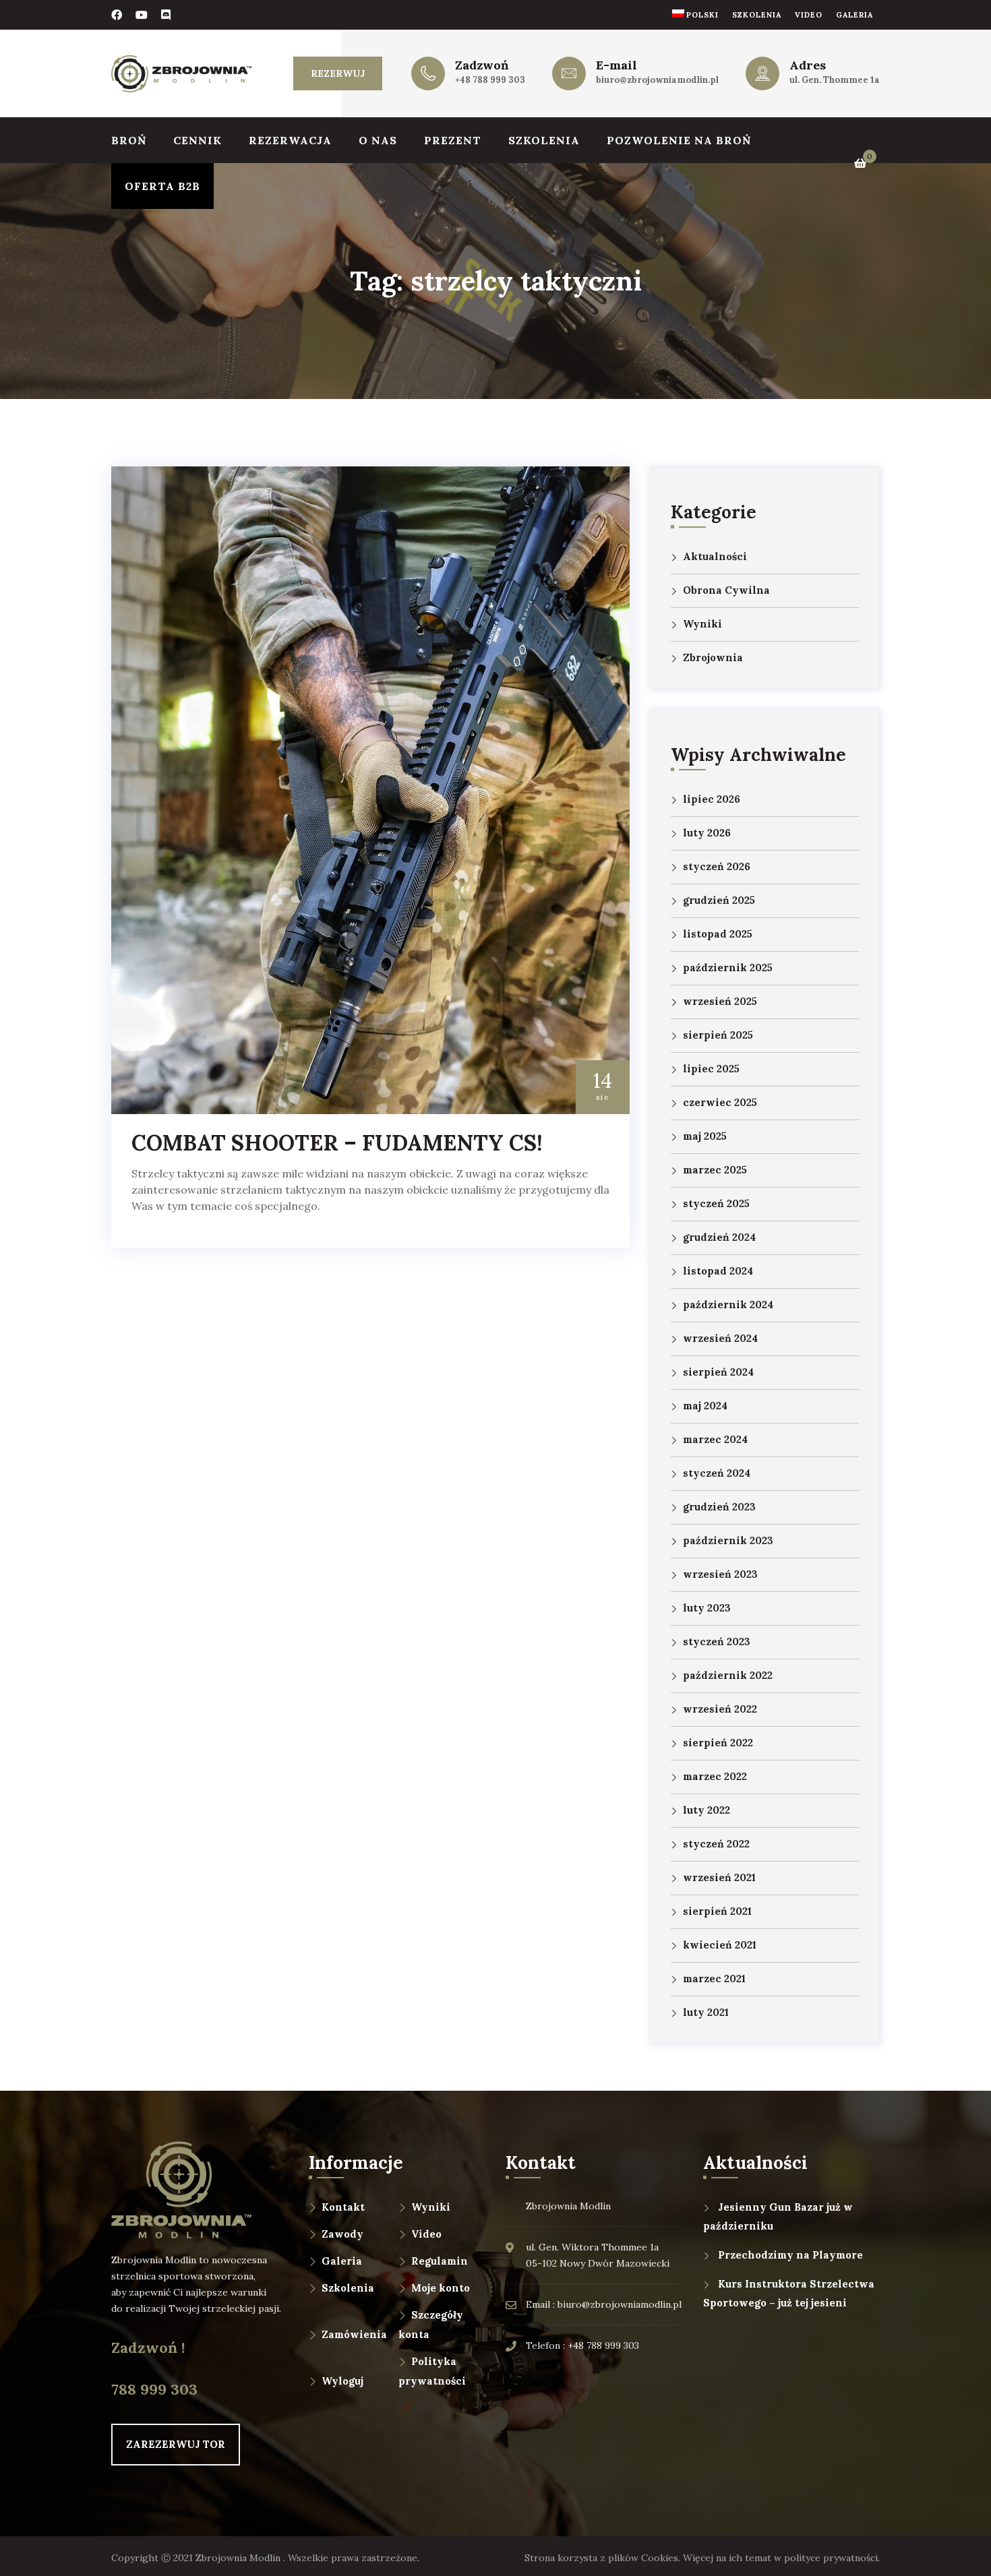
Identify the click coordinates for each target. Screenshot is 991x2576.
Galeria (854, 15)
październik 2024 (728, 1305)
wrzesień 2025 (720, 1001)
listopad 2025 (718, 934)
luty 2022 (707, 1810)
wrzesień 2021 (719, 1877)
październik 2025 (728, 968)
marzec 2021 (714, 1979)
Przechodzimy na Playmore (790, 2255)
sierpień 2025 (718, 1035)
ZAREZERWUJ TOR (176, 2444)
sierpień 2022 (718, 1743)
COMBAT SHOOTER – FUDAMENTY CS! (337, 1143)
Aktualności (715, 556)
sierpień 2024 (718, 1372)
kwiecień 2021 (720, 1945)
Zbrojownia (713, 657)
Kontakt (343, 2207)
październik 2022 (728, 1675)
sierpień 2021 (717, 1911)
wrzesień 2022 (720, 1709)
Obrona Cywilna (726, 590)
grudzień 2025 (719, 900)
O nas (378, 140)
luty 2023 (707, 1608)
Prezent (453, 140)
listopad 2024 (718, 1271)
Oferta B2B (162, 186)
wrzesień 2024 (720, 1338)
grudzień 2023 (719, 1507)
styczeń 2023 (717, 1642)
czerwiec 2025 (720, 1102)
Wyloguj (342, 2381)
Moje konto (441, 2288)
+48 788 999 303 (490, 80)
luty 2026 (707, 833)
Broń (129, 140)
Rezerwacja (290, 140)
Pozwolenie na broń (679, 140)
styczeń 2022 (716, 1844)
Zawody (342, 2234)
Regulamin (440, 2261)
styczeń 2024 (717, 1473)
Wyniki (702, 624)
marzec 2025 (715, 1170)
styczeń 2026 (717, 866)
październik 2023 (728, 1540)
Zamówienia (354, 2334)
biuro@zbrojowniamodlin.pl (657, 80)
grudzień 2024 (719, 1237)
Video (809, 15)
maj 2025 (705, 1136)
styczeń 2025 (716, 1203)
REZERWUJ (338, 73)
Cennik (198, 140)
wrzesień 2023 (720, 1574)
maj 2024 (705, 1406)
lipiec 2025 (711, 1069)
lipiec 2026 (712, 799)
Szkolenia (757, 15)
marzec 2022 (715, 1776)
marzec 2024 (715, 1439)
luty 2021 (706, 2012)
